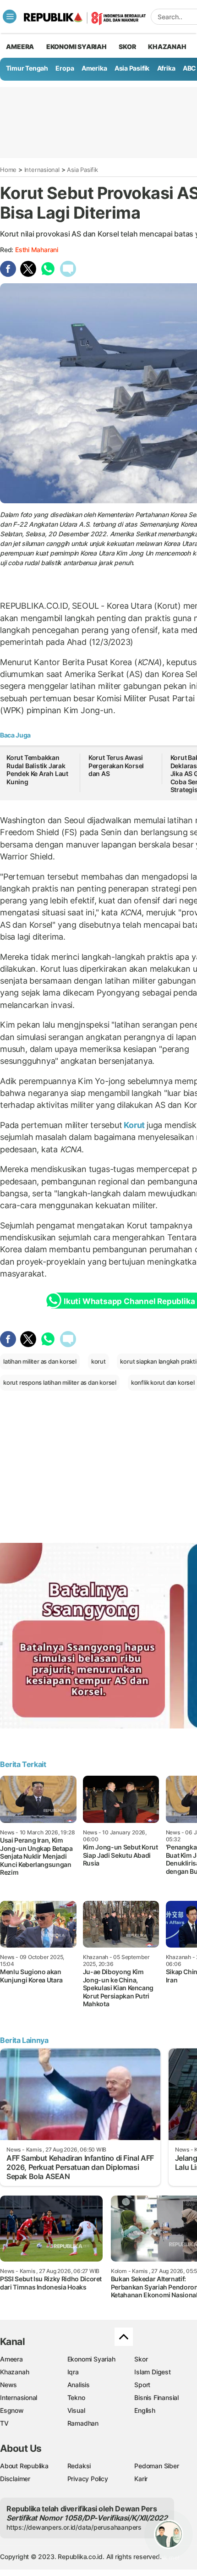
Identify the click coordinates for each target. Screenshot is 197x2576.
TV (4, 2423)
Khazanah (14, 2372)
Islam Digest (152, 2372)
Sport (142, 2385)
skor (127, 47)
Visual (76, 2410)
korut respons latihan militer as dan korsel (60, 1382)
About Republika (24, 2466)
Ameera (11, 2359)
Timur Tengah (27, 68)
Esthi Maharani (37, 250)
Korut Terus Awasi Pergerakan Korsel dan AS (116, 765)
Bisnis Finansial (156, 2397)
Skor (141, 2359)
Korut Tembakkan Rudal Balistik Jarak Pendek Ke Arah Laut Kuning (37, 770)
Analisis (79, 2385)
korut (98, 1361)
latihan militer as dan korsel (40, 1361)
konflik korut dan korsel (163, 1382)
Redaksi (79, 2466)
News (8, 2385)
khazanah (167, 47)
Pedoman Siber (156, 2466)
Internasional (42, 170)
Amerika (94, 68)
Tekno (76, 2397)
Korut (135, 1125)
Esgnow (12, 2410)
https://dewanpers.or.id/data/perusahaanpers (74, 2527)
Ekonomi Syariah (77, 47)
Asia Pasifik (132, 68)
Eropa (65, 68)
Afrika (166, 68)
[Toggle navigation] (10, 17)
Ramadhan (83, 2423)
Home (8, 170)
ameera (20, 47)
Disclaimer (15, 2479)
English (145, 2410)
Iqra (73, 2372)
